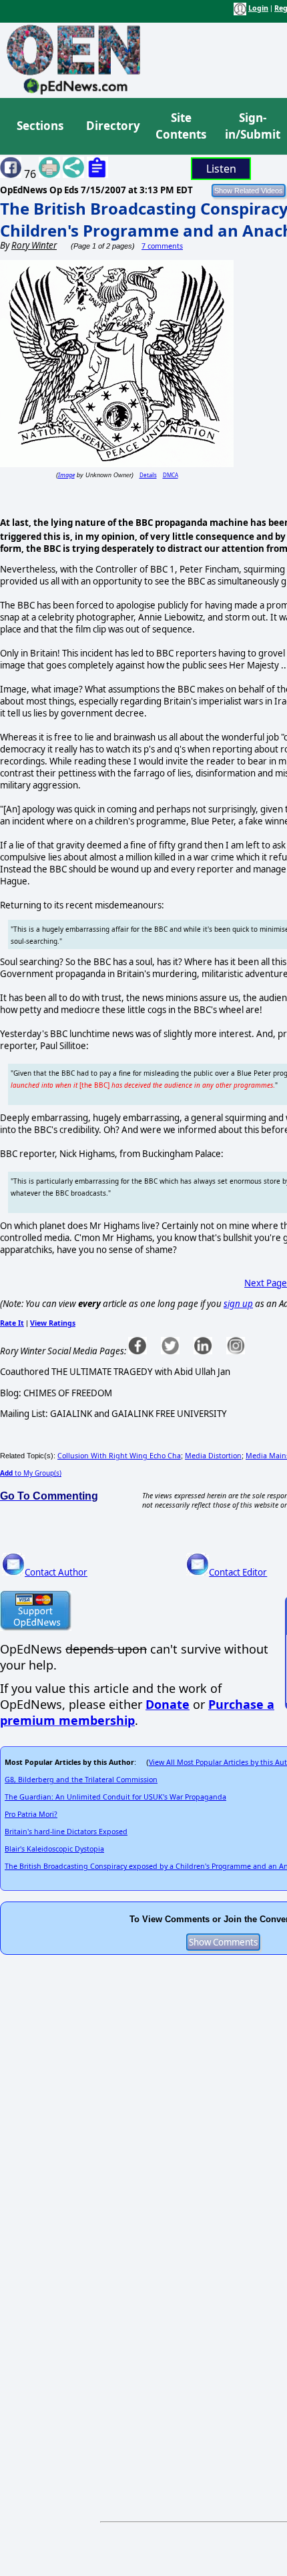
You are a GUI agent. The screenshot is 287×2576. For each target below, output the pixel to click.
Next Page (266, 1283)
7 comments (162, 246)
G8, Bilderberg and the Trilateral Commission (81, 1780)
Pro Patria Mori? (31, 1814)
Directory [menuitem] (112, 126)
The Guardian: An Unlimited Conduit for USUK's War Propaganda (115, 1797)
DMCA (171, 475)
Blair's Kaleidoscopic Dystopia (54, 1849)
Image (66, 475)
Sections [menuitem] (40, 126)
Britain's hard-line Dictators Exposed (66, 1832)
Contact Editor (238, 1572)
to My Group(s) (31, 1473)
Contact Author (56, 1572)
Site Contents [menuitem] (181, 126)
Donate (168, 1704)
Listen (221, 169)
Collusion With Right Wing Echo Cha (119, 1456)
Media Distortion (213, 1456)
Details (148, 475)
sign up (238, 1304)
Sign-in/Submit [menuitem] (251, 126)
